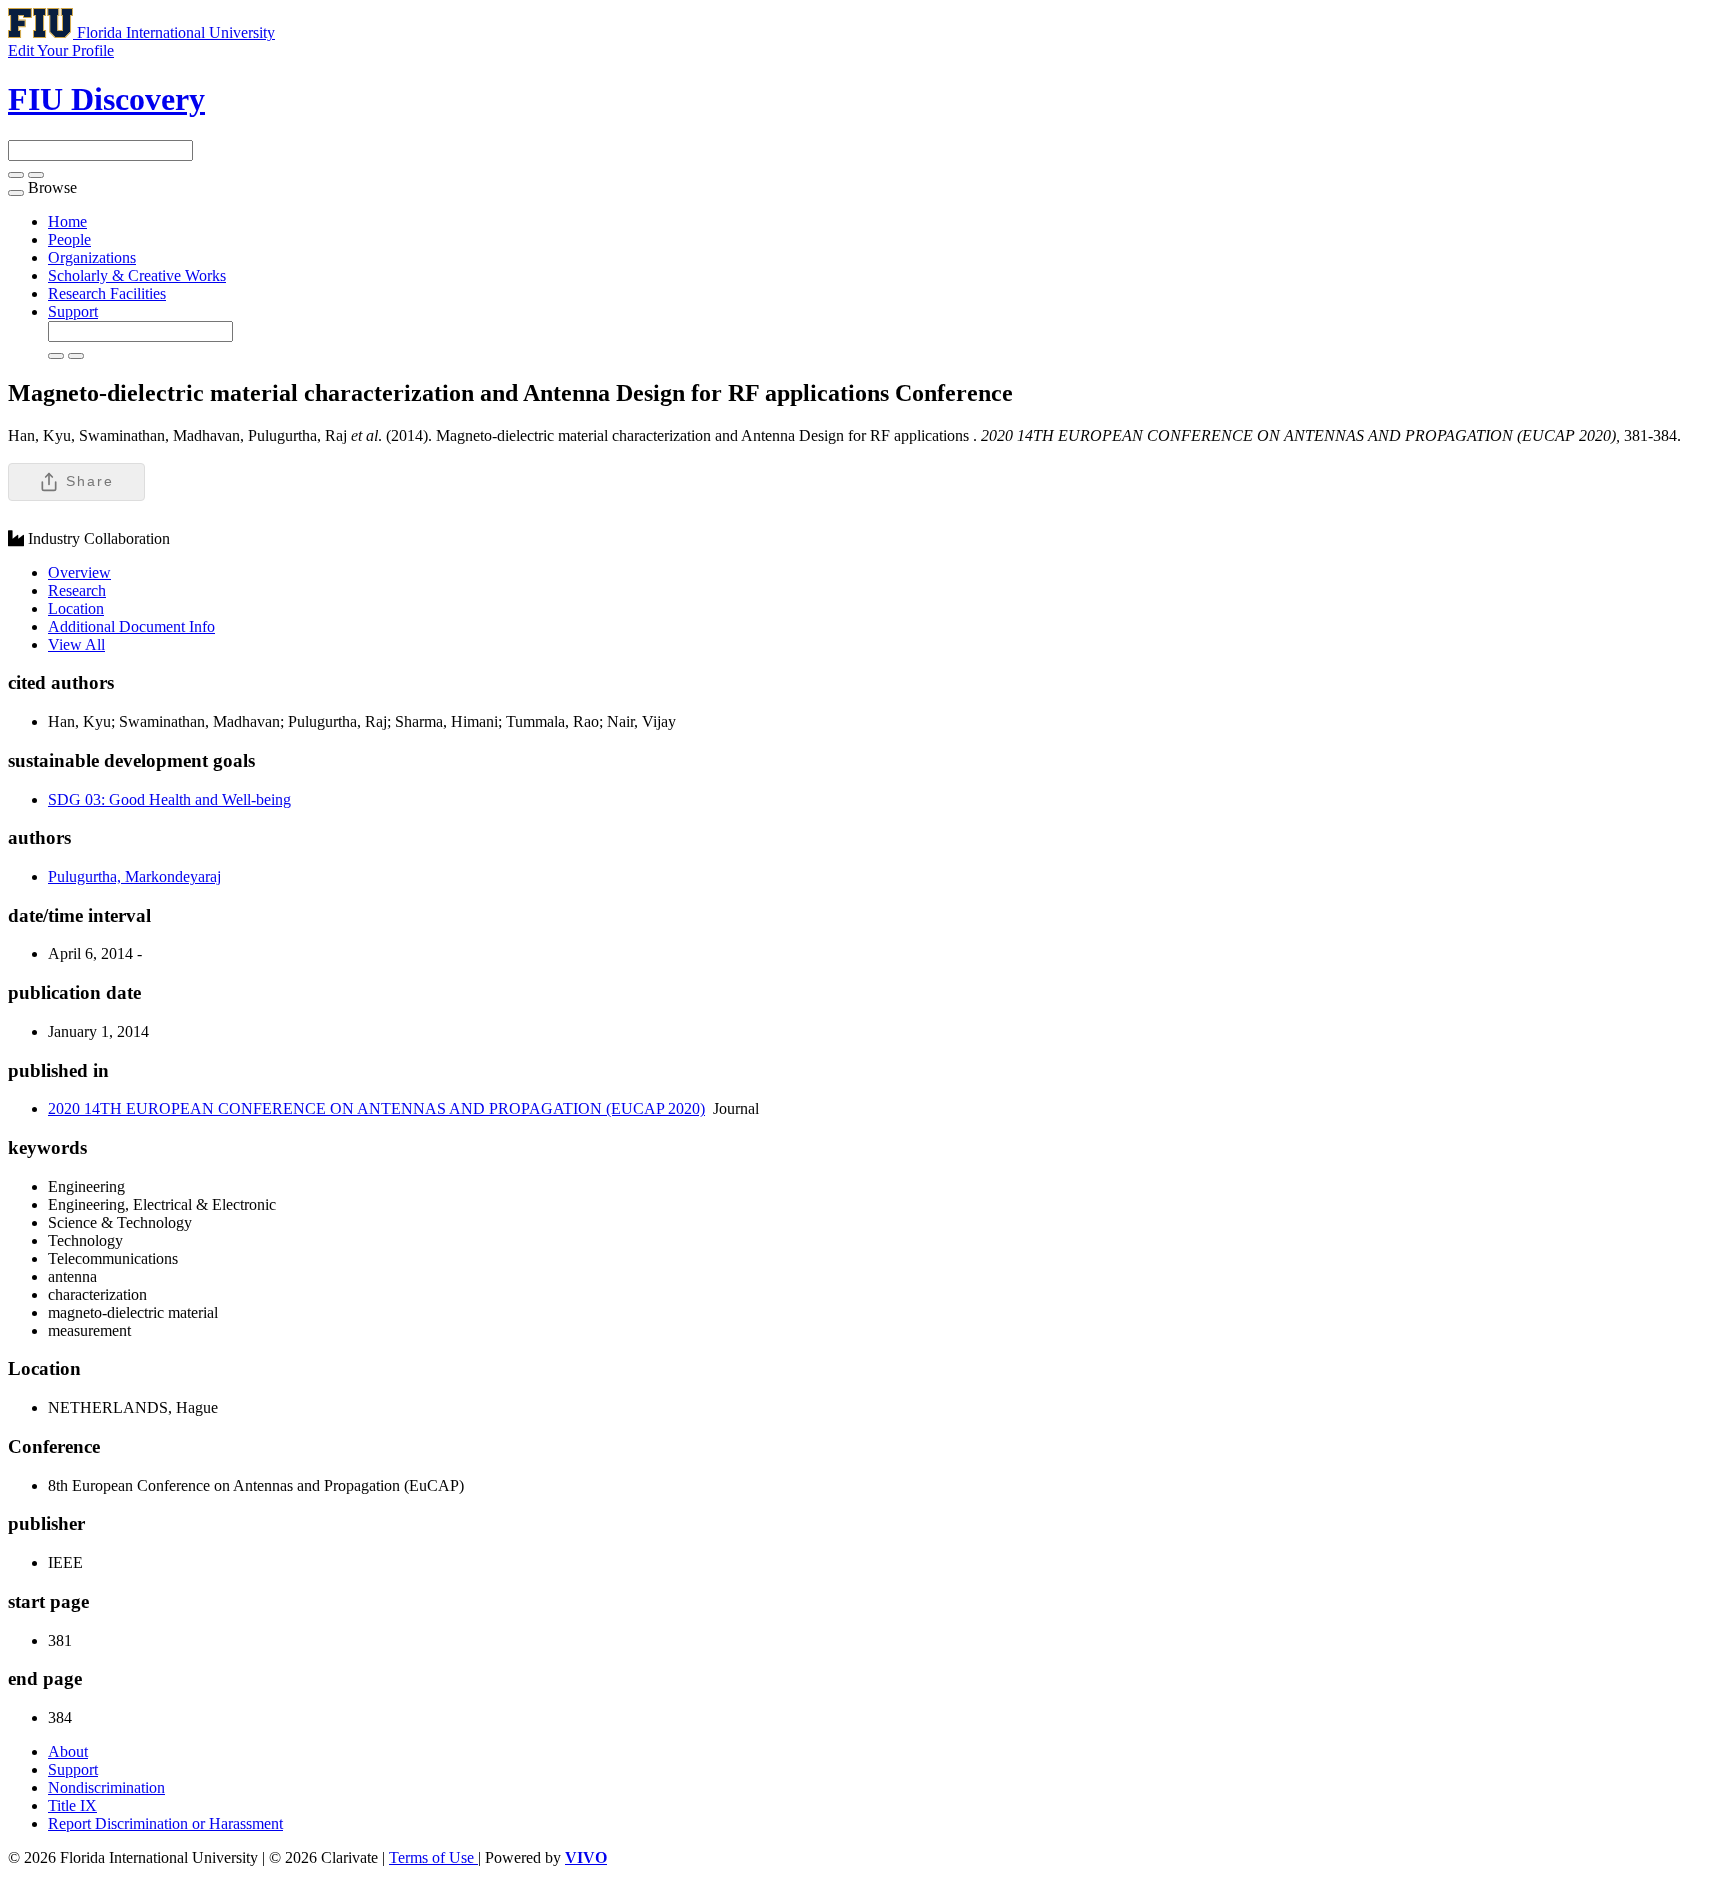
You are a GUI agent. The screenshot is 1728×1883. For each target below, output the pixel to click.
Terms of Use (433, 1857)
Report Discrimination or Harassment (165, 1823)
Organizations (92, 257)
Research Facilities (107, 293)
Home (67, 221)
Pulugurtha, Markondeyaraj (134, 876)
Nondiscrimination (106, 1787)
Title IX (72, 1805)
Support (73, 311)
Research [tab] (77, 590)
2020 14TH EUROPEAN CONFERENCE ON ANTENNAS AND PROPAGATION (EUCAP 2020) (376, 1108)
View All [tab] (76, 644)
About (68, 1751)
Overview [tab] (79, 572)
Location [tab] (76, 608)
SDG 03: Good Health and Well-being (169, 799)
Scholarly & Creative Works (137, 275)
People (69, 239)
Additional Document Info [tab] (131, 626)
